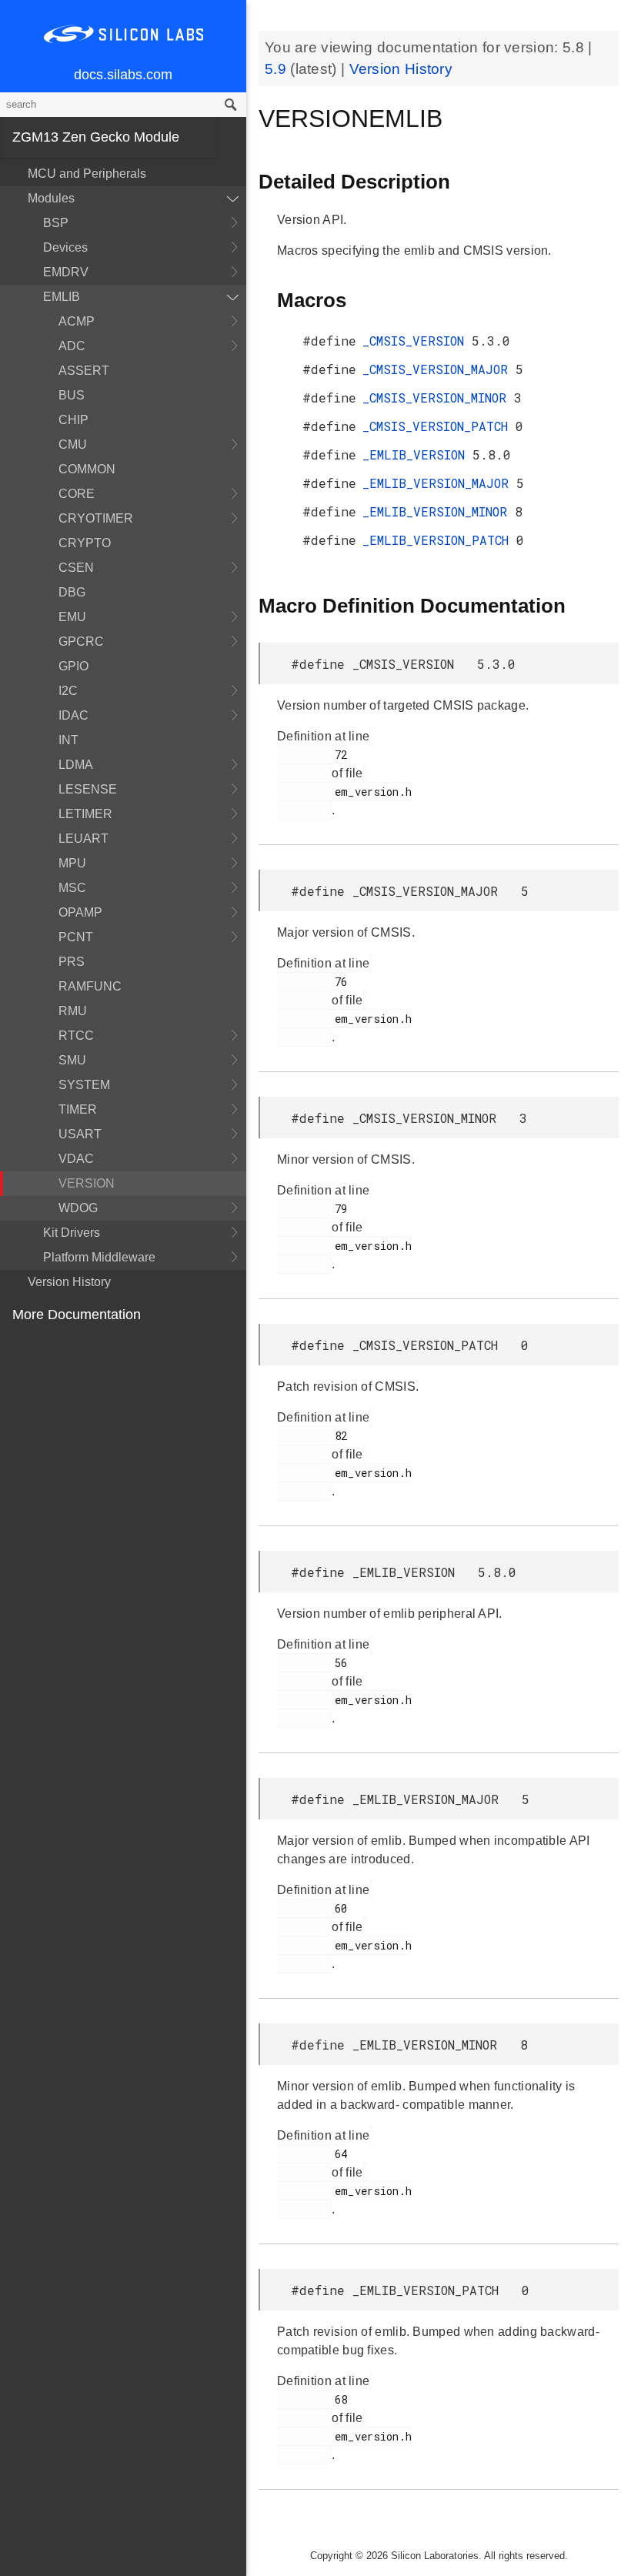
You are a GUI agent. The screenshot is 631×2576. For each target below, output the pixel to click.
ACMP (77, 321)
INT (68, 740)
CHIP (73, 420)
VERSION (87, 1183)
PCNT (76, 937)
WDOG (78, 1208)
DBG (72, 592)
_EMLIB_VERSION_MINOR (439, 511)
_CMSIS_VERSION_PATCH (439, 426)
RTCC (76, 1036)
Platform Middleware (99, 1257)
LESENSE (88, 789)
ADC (72, 346)
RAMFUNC (90, 986)
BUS (72, 395)
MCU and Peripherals (87, 174)
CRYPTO (85, 543)
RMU (73, 1011)
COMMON (87, 469)
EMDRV (66, 272)
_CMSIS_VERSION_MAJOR (439, 369)
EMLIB (62, 297)
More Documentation (77, 1315)
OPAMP (80, 912)
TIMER (78, 1109)
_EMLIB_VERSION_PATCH (439, 540)
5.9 (277, 69)
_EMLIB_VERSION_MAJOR (439, 483)
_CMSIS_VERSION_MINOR (438, 398)
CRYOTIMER (96, 518)
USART (80, 1134)
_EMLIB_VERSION (417, 454)
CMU (73, 444)
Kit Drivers (72, 1233)
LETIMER (85, 814)
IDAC (73, 715)
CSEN (76, 568)
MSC (72, 888)
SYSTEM (84, 1085)
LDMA (76, 765)
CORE (77, 494)
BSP (56, 223)
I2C (68, 691)
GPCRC (81, 641)
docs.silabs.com (123, 75)
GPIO (73, 666)
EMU (72, 617)
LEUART (83, 839)
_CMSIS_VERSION (417, 341)
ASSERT (84, 371)
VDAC (76, 1159)
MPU (72, 863)
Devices (65, 247)
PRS (72, 962)
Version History (69, 1282)
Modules (51, 198)
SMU (72, 1060)
